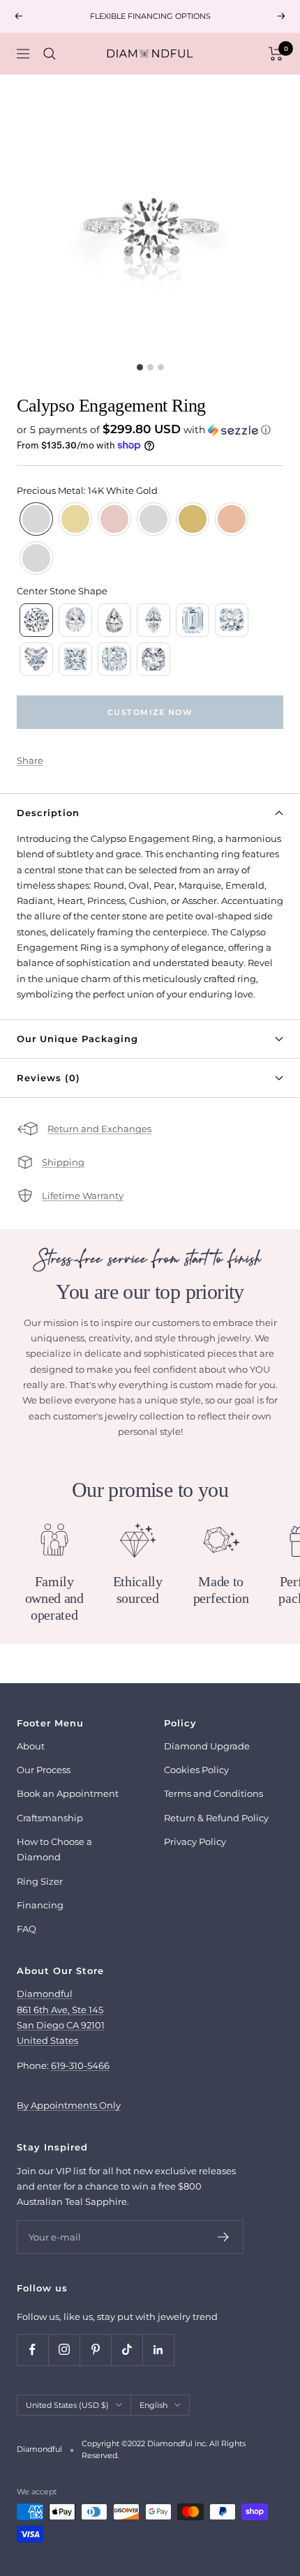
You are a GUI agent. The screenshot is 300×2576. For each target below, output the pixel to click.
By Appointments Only (69, 2105)
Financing (40, 1905)
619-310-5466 (80, 2065)
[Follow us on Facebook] (32, 2350)
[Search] (50, 54)
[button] (150, 430)
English (153, 2405)
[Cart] (276, 54)
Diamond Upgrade (207, 1746)
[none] (36, 519)
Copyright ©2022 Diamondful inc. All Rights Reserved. (164, 2449)
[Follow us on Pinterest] (95, 2350)
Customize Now (150, 712)
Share (30, 760)
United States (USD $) (67, 2405)
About (31, 1746)
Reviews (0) (48, 1078)
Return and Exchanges (99, 1129)
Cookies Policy (196, 1770)
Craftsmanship (50, 1818)
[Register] (224, 2237)
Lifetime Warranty (83, 1196)
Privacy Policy (195, 1841)
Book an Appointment (68, 1793)
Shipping (63, 1162)
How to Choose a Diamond (54, 1849)
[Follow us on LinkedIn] (158, 2350)
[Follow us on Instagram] (64, 2350)
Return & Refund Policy (216, 1818)
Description (48, 813)
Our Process (44, 1770)
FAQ (27, 1929)
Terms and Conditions (213, 1793)
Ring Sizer (40, 1881)
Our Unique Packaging (77, 1039)
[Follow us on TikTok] (127, 2350)
